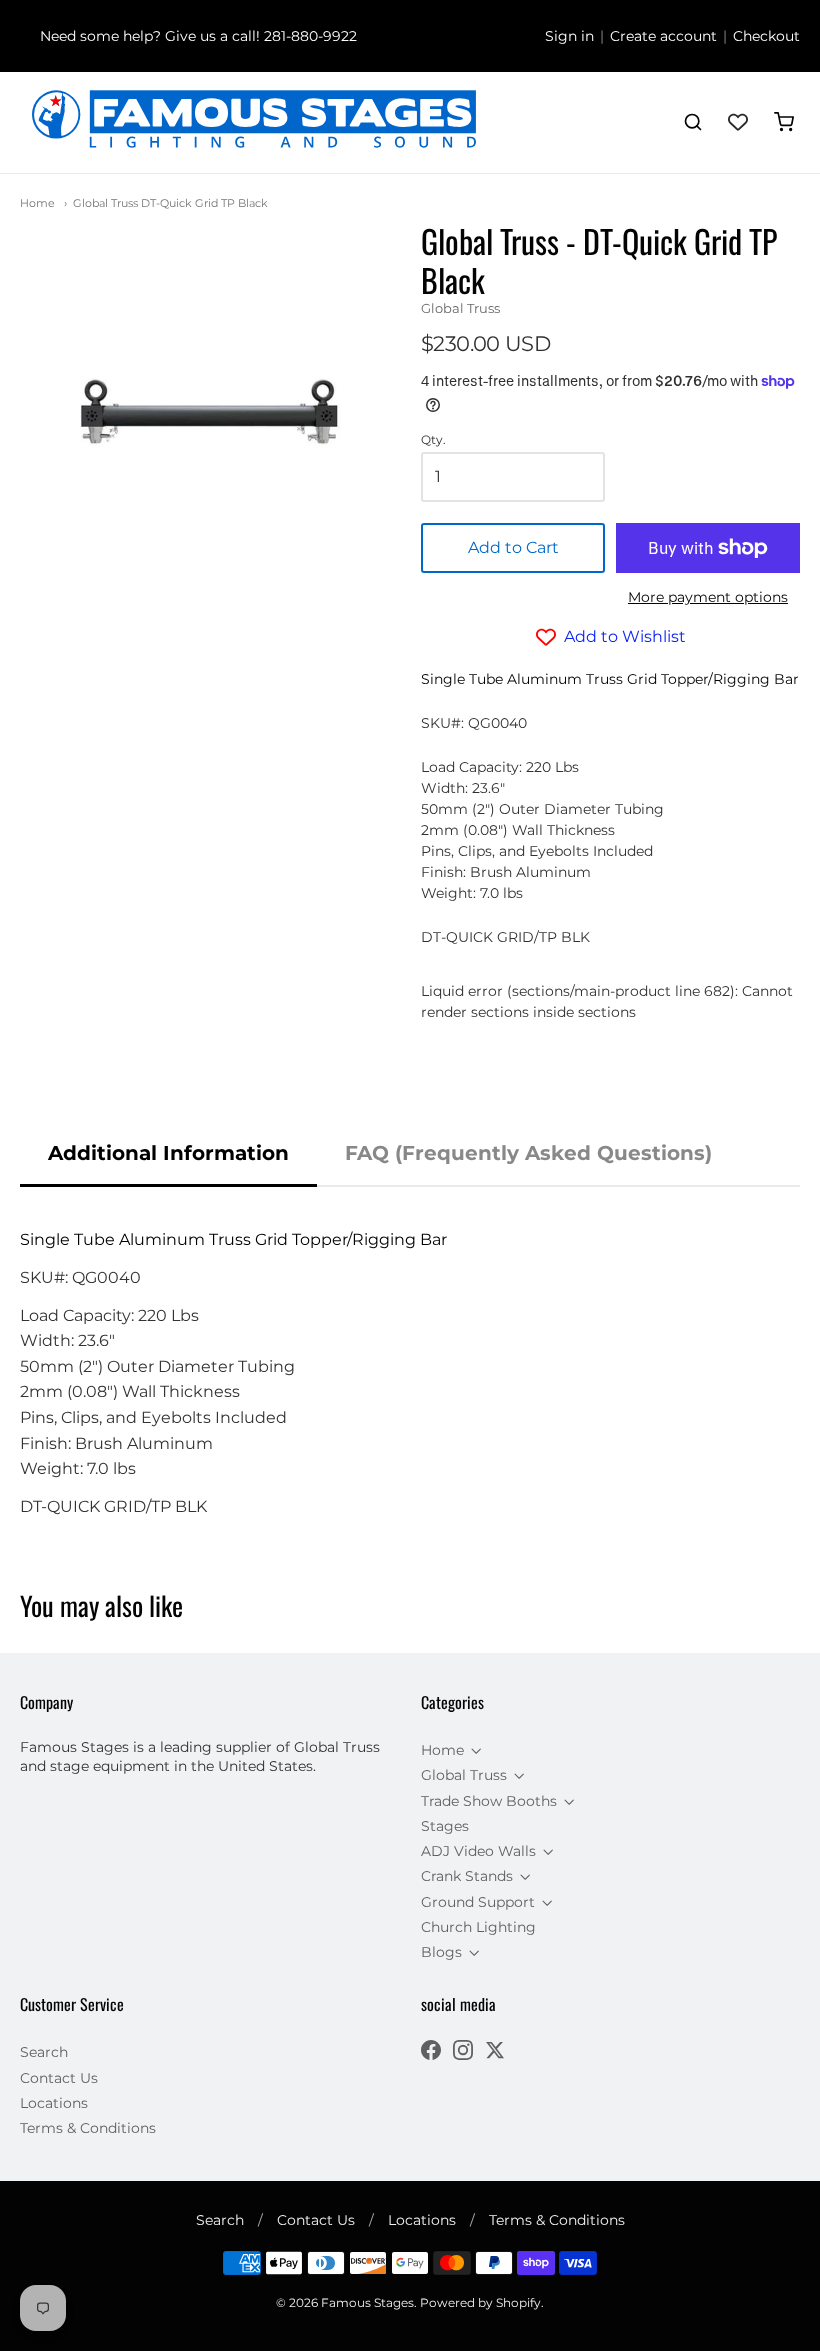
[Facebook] (431, 2052)
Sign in (569, 36)
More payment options (708, 597)
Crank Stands (467, 1876)
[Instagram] (463, 2052)
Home (37, 203)
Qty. (433, 440)
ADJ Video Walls (478, 1851)
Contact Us (59, 2078)
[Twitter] (495, 2052)
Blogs (441, 1952)
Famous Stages (367, 2302)
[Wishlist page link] (738, 122)
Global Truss (460, 308)
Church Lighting (478, 1927)
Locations (54, 2103)
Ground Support (478, 1902)
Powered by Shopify (480, 2302)
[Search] (693, 122)
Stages (445, 1826)
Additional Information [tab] (168, 1153)
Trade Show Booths (489, 1801)
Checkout (766, 36)
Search (44, 2052)
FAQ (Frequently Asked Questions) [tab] (528, 1153)
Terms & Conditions (88, 2128)
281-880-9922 (310, 36)
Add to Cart (513, 547)
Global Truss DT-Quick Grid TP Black (170, 203)
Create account (663, 36)
